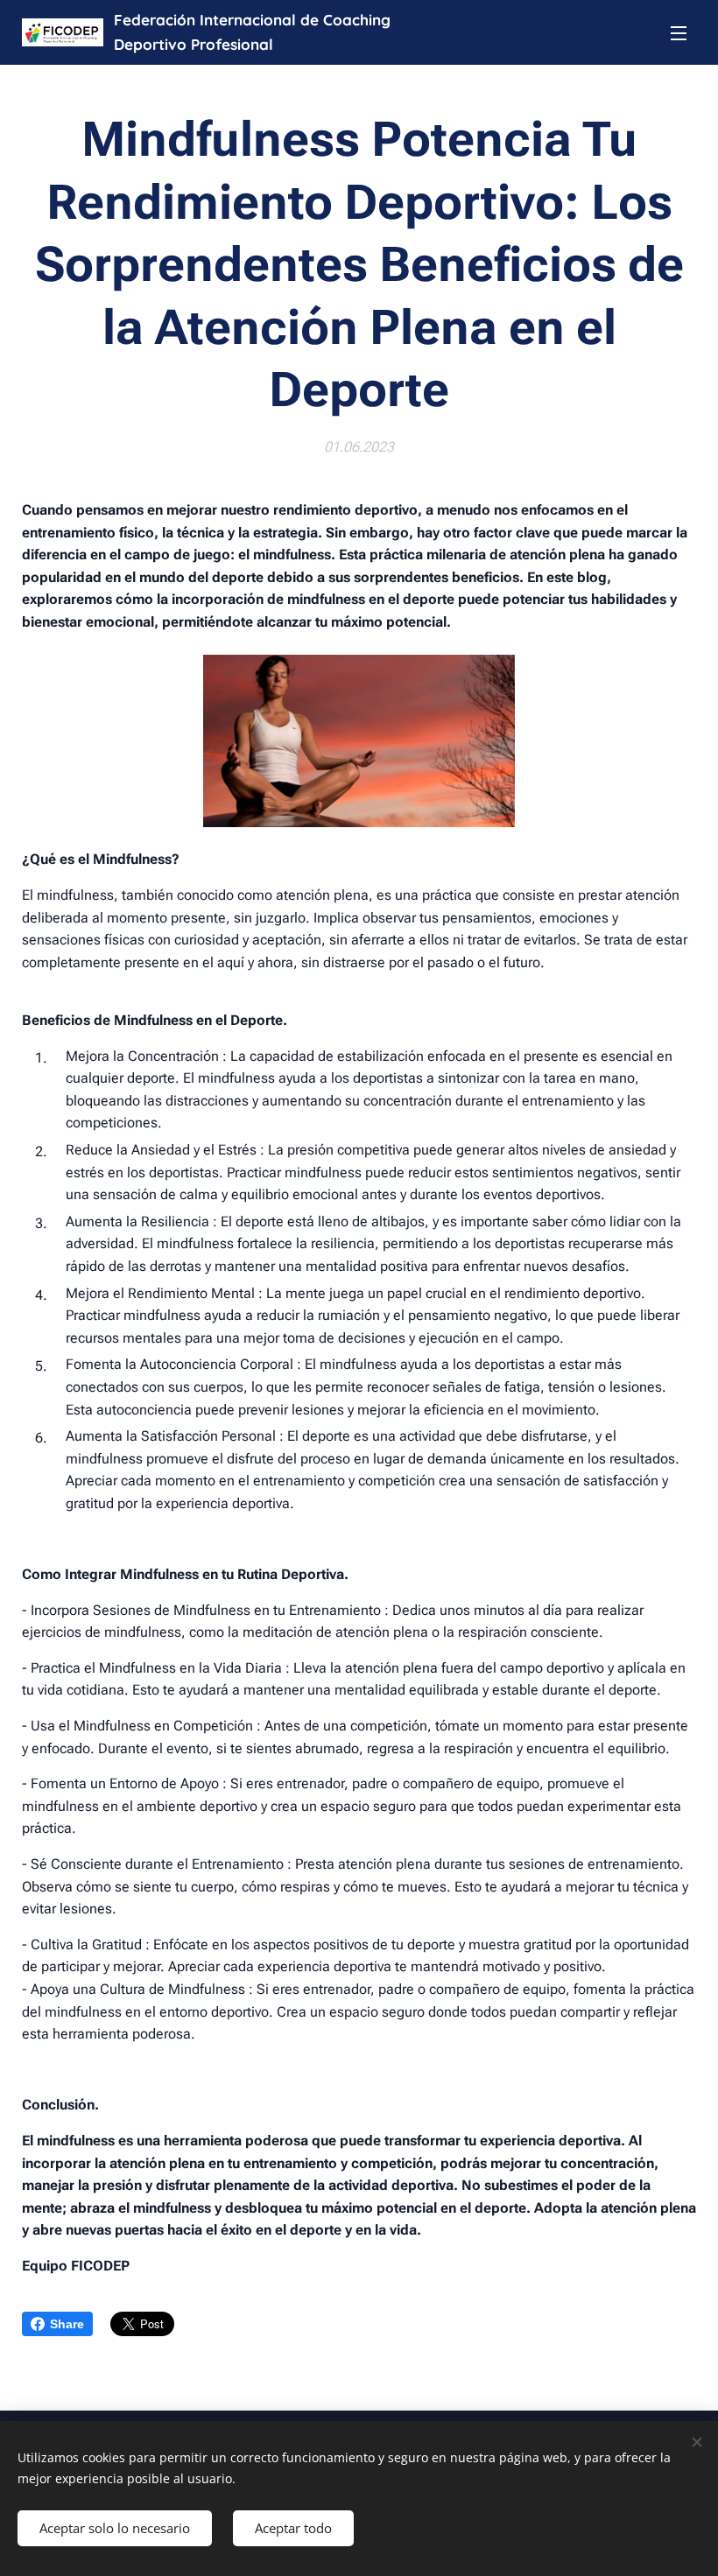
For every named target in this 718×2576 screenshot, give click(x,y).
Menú (679, 32)
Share (67, 2324)
